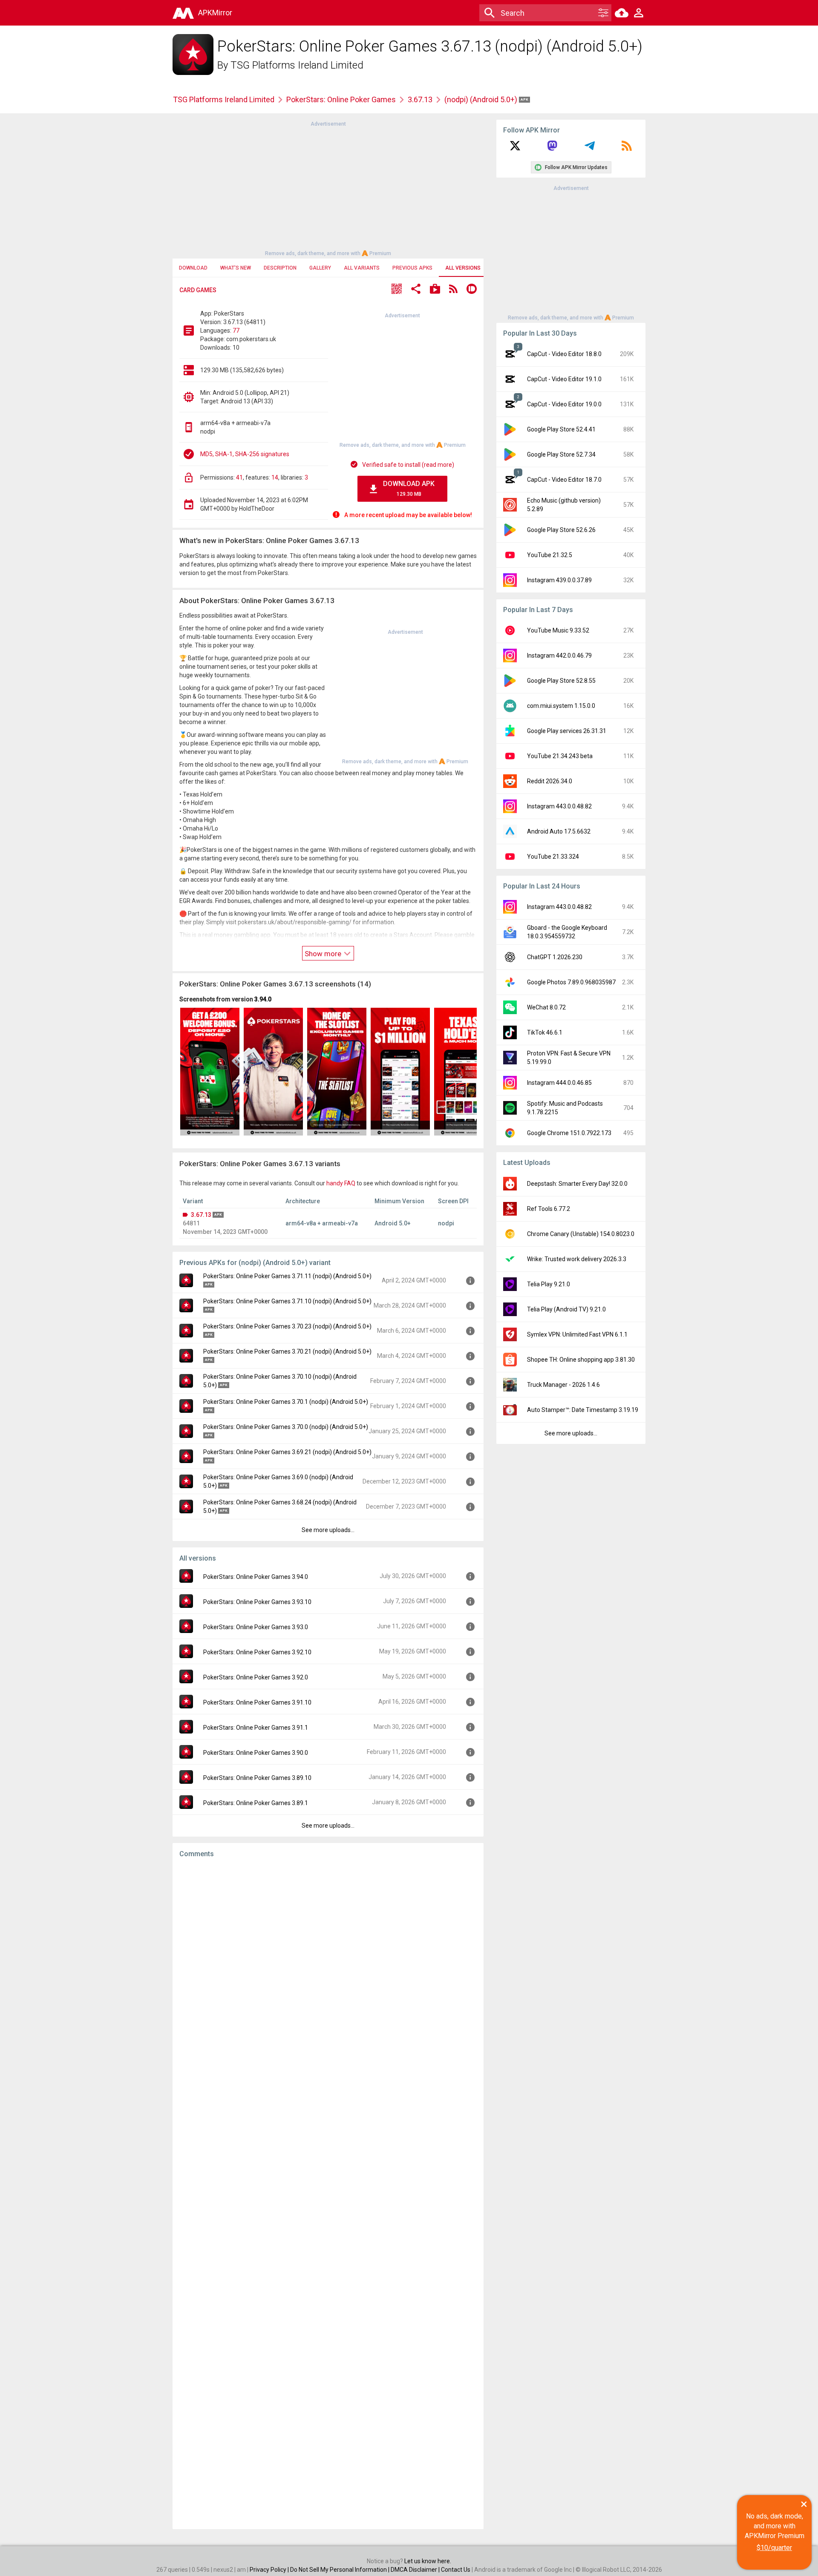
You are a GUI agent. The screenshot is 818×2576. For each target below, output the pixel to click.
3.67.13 (420, 99)
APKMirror (215, 13)
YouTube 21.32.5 (550, 555)
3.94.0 (263, 999)
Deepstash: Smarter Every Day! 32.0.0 (577, 1184)
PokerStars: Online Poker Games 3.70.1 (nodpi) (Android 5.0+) (286, 1402)
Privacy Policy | (270, 2570)
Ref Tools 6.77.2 (549, 1209)
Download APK (409, 488)
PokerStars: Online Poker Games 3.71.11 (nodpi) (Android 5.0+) (287, 1276)
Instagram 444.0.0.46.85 (559, 1083)
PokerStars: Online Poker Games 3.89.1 (256, 1803)
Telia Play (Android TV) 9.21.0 (566, 1309)
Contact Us (456, 2570)
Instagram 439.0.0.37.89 (559, 580)
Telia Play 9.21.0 (549, 1284)
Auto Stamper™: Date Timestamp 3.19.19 (583, 1410)
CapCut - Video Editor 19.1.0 (564, 379)
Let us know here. (428, 2561)
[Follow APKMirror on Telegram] (590, 149)
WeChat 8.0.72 (546, 1007)
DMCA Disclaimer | (416, 2570)
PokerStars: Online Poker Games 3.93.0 (256, 1627)
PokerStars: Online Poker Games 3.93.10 (257, 1602)
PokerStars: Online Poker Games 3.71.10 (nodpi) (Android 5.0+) (287, 1301)
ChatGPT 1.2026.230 (555, 957)
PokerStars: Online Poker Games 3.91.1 (256, 1728)
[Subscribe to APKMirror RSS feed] (627, 149)
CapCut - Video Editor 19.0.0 (564, 404)
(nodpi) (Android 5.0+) (482, 99)
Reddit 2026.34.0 (550, 781)
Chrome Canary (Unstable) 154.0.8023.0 (581, 1234)
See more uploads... (328, 1530)
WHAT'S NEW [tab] (236, 268)
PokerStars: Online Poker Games (341, 99)
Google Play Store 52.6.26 (561, 530)
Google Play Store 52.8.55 (561, 681)
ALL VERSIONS (463, 268)
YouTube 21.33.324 (553, 857)
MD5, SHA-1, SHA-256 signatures (245, 454)
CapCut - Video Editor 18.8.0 (564, 354)
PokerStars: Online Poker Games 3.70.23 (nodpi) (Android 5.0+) (287, 1326)
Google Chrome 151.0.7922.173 (569, 1133)
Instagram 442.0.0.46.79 (559, 655)
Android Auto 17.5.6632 (559, 831)
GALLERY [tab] (320, 268)
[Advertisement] (328, 188)
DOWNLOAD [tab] (193, 268)
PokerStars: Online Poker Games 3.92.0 (256, 1677)
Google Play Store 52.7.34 (561, 454)
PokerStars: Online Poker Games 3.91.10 (257, 1702)
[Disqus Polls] (328, 1972)
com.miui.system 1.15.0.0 (561, 706)
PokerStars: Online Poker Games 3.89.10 (257, 1778)
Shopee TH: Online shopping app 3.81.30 (581, 1360)
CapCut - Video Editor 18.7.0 (564, 480)
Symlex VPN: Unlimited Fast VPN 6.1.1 (577, 1334)
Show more (324, 954)
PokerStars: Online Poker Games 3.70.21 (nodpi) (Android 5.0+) (287, 1351)
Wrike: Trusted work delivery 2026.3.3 (577, 1259)
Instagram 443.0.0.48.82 (559, 806)
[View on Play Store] (435, 290)
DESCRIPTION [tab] (280, 268)
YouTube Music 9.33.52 (558, 630)
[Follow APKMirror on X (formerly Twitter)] (515, 149)
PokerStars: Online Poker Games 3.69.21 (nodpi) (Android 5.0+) (287, 1452)
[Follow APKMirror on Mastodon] (552, 149)
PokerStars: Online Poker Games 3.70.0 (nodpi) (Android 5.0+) (286, 1427)
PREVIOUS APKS (412, 268)
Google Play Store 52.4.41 (561, 429)
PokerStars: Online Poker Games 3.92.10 (257, 1652)
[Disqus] (328, 2194)
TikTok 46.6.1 (545, 1032)
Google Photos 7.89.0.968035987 (571, 982)
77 (236, 331)
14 (275, 477)
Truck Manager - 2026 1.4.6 (563, 1385)
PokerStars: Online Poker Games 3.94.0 (256, 1577)
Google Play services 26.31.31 (567, 731)
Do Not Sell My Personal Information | (340, 2570)
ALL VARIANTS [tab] (362, 268)
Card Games (198, 290)
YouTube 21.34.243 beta (560, 756)
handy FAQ (341, 1183)
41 (239, 477)
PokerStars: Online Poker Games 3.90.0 (256, 1753)
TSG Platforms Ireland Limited (297, 65)
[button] (397, 290)
